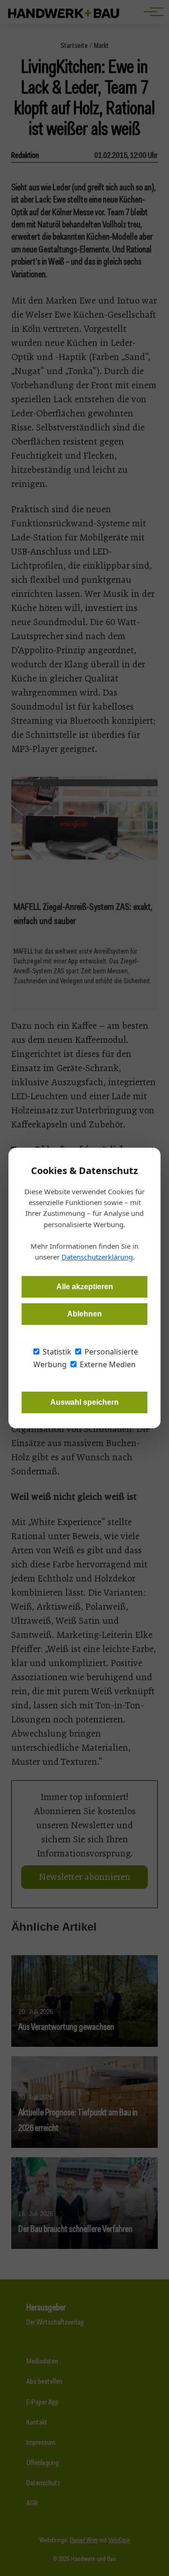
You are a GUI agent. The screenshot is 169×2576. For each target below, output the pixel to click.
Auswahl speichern (84, 1402)
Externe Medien (107, 1364)
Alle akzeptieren (85, 1287)
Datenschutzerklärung (97, 1257)
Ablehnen (84, 1314)
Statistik (56, 1352)
